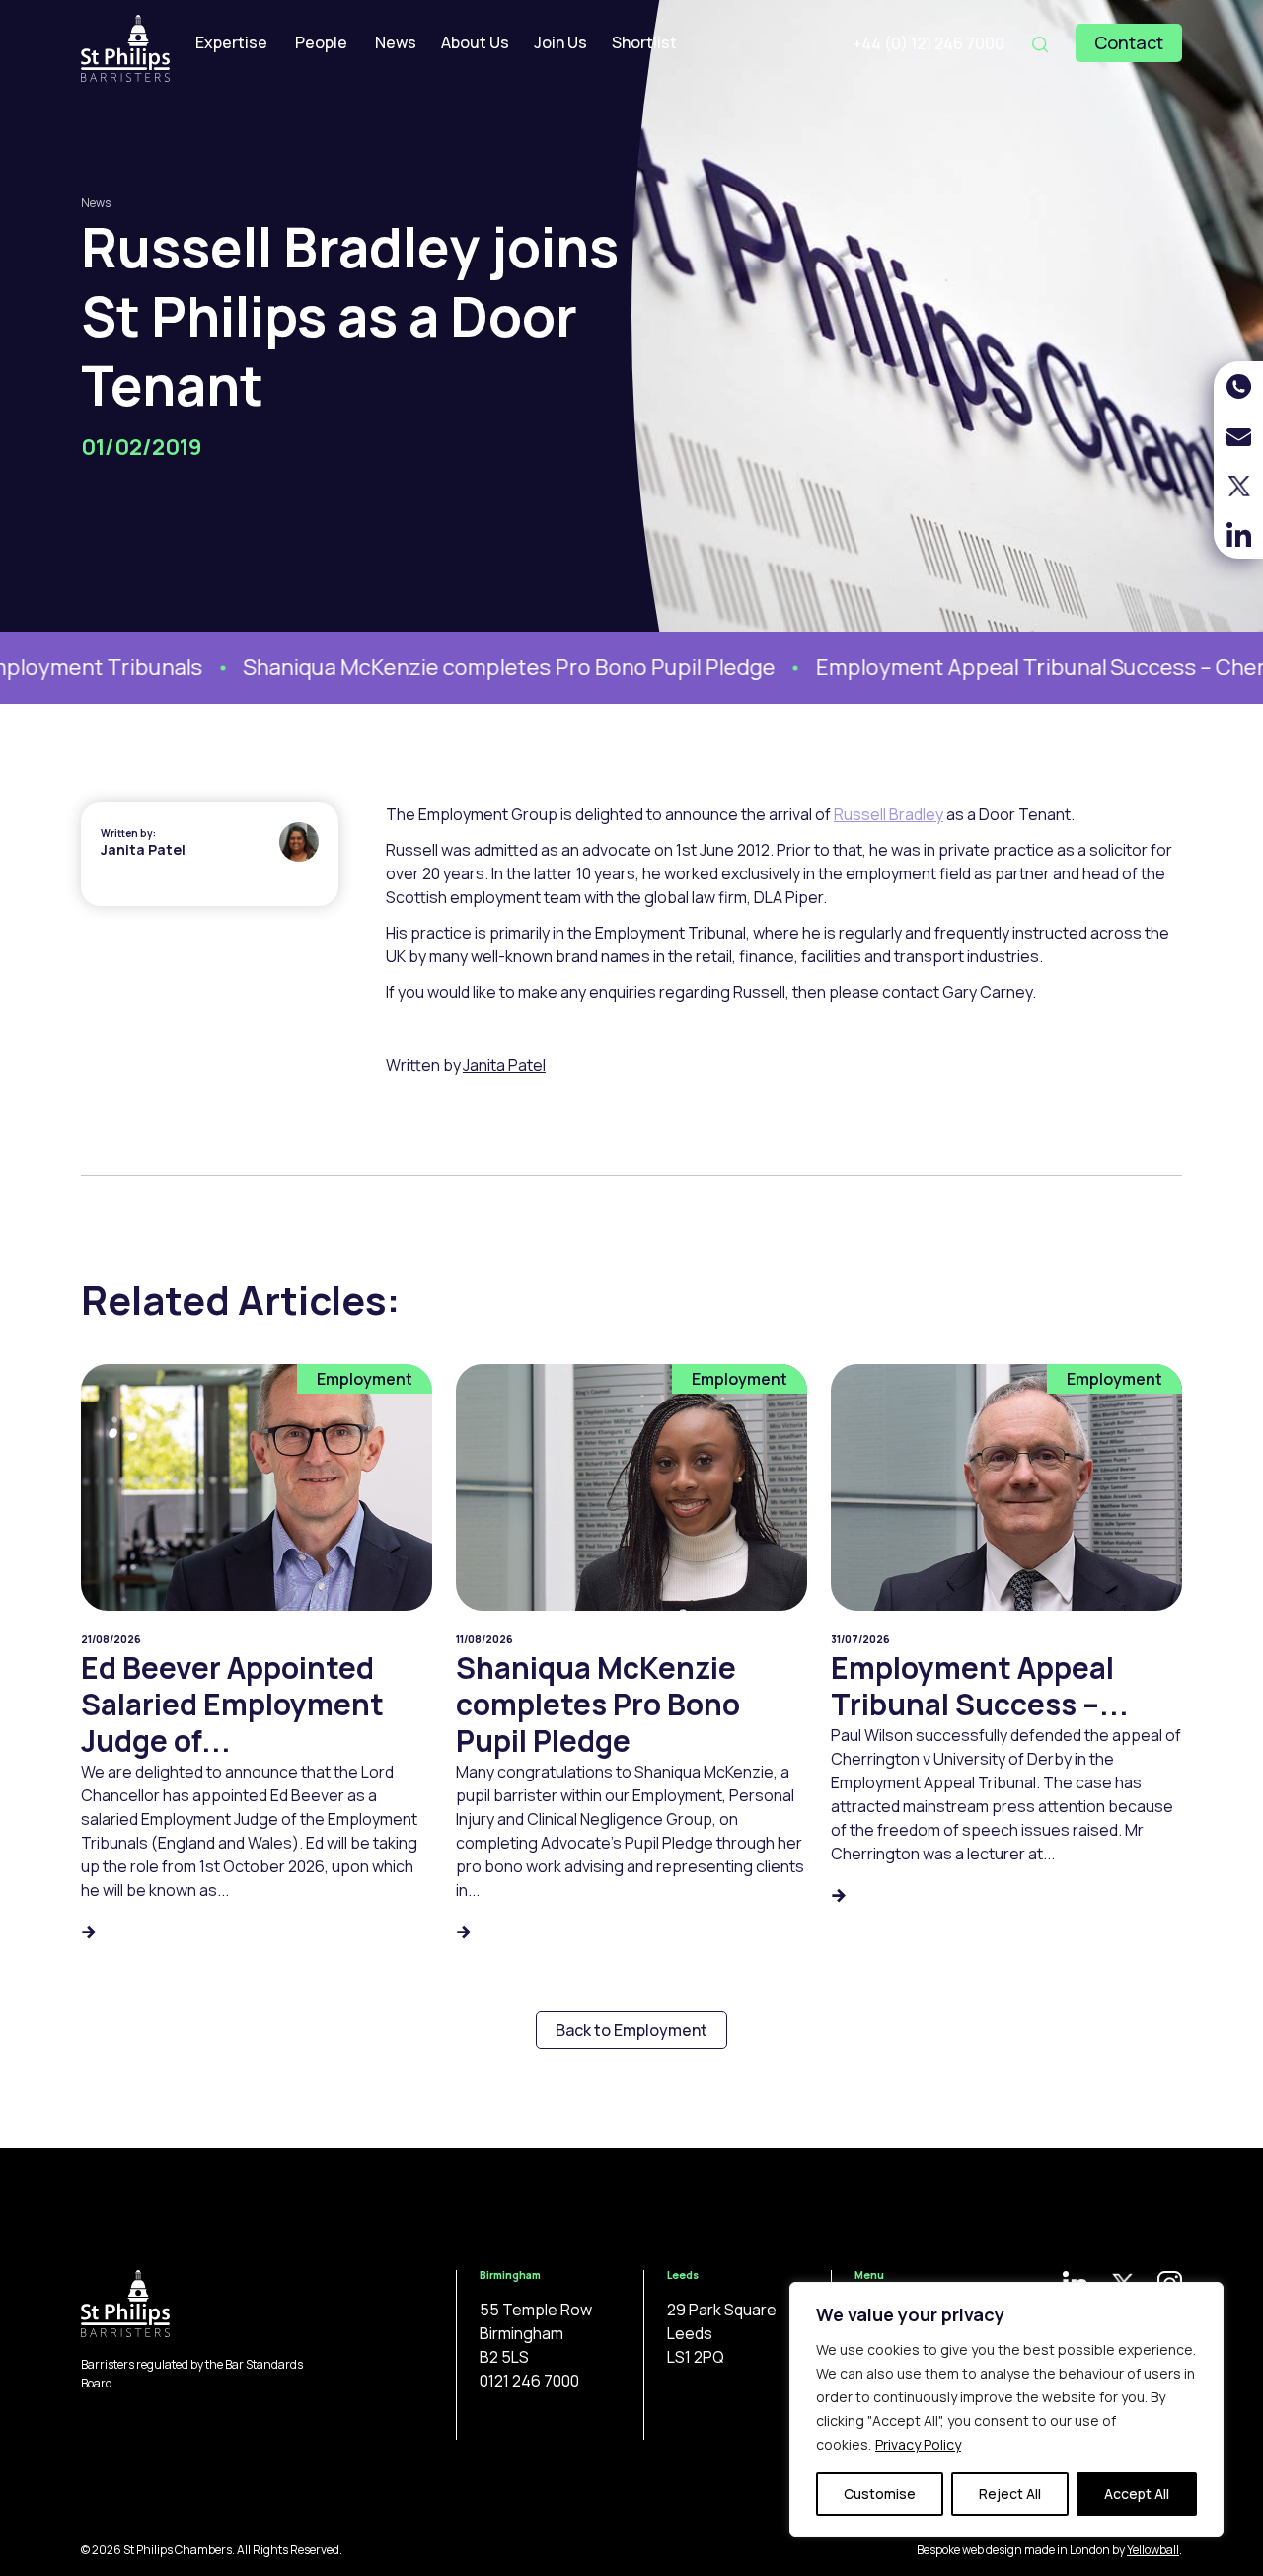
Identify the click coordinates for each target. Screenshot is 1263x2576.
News (396, 42)
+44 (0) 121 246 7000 (929, 43)
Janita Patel (143, 849)
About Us (475, 42)
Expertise (231, 42)
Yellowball (1153, 2550)
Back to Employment (631, 2030)
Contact (1129, 42)
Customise (880, 2494)
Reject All (1010, 2494)
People (321, 42)
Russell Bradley (889, 814)
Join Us (560, 42)
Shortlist (644, 42)
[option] (438, 668)
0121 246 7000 (529, 2381)
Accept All (1137, 2494)
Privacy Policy (918, 2444)
